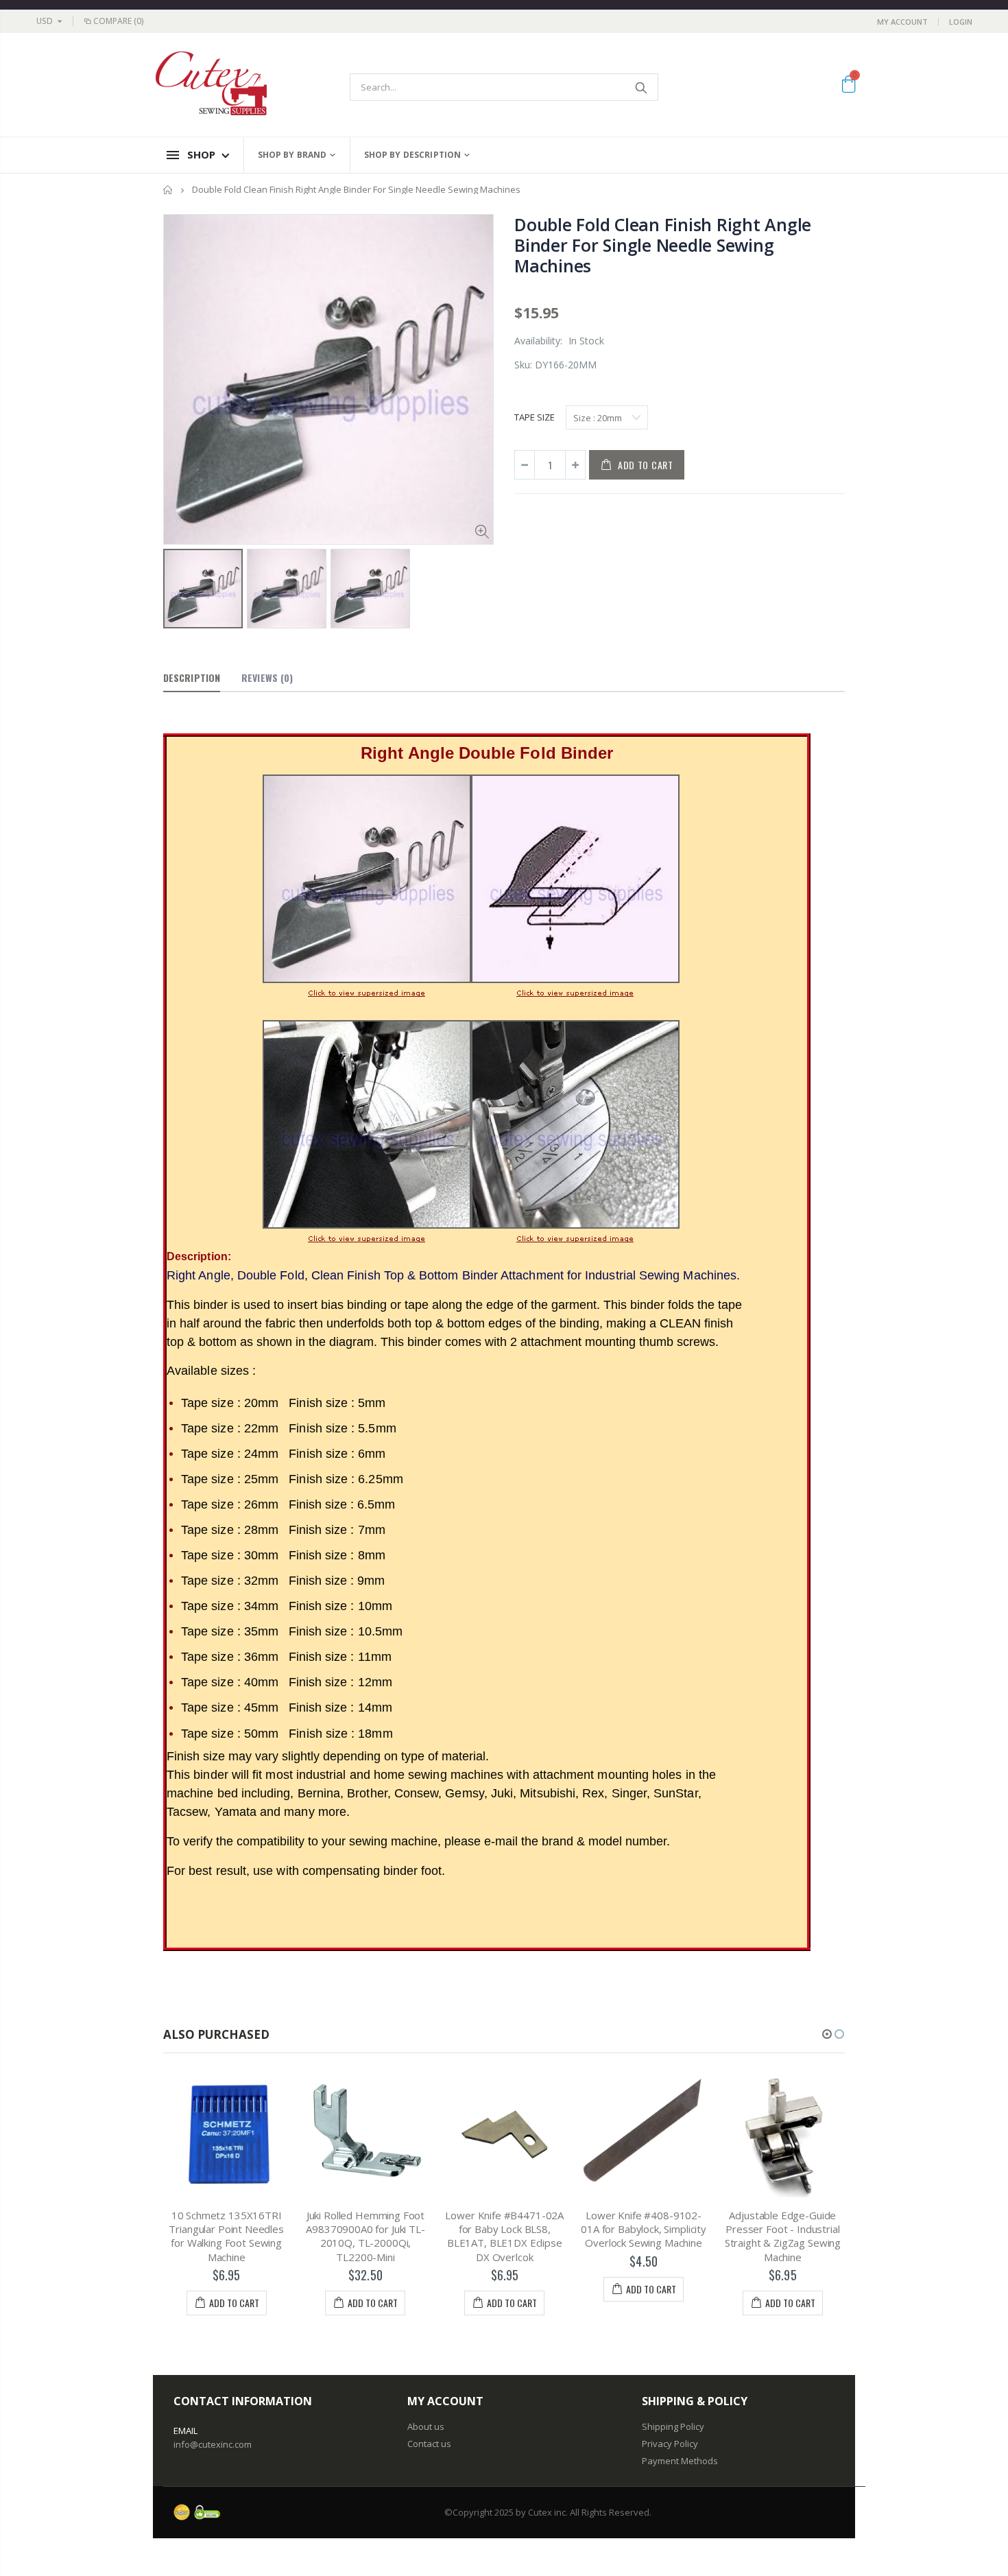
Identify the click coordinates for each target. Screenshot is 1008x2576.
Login (961, 22)
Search (641, 87)
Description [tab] (192, 677)
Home (168, 190)
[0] (849, 86)
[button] (827, 2034)
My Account (902, 22)
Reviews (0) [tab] (267, 677)
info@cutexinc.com (213, 2444)
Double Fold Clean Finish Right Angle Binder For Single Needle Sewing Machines (663, 245)
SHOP (201, 154)
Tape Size (535, 417)
